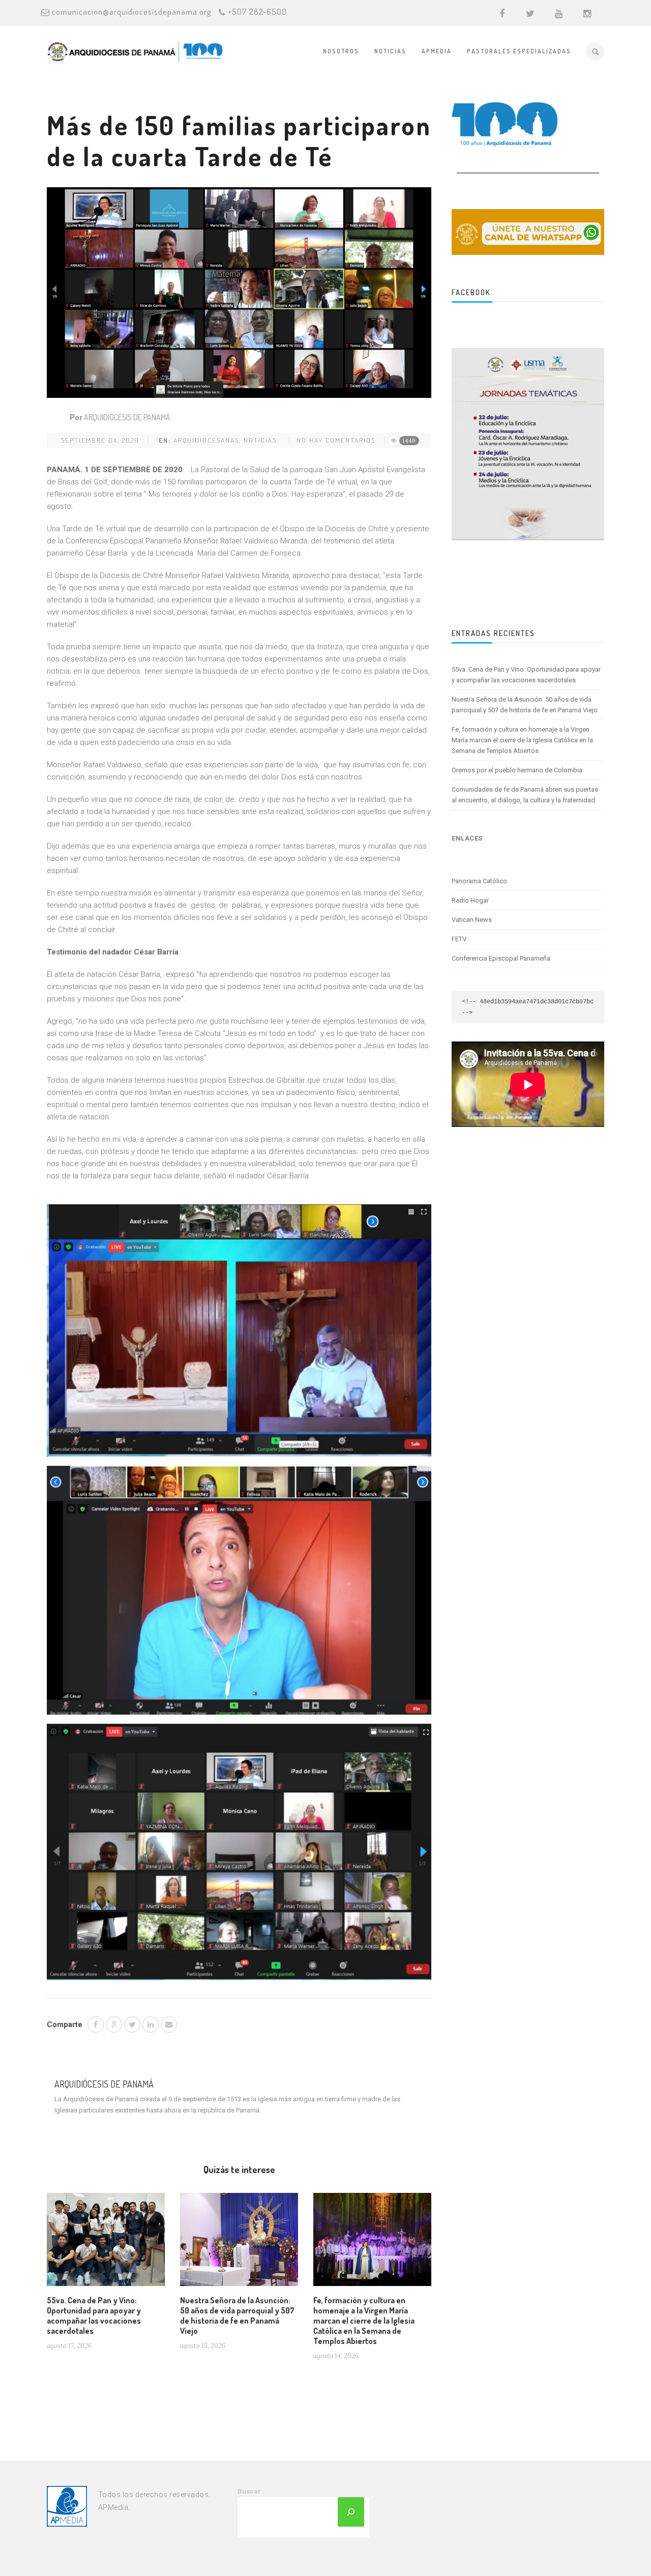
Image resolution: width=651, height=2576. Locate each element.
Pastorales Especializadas (519, 51)
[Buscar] (351, 2512)
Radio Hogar (470, 900)
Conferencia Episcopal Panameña (501, 958)
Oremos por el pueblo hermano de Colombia (517, 770)
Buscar (249, 2491)
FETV (459, 939)
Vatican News (472, 920)
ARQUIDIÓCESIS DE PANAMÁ (127, 417)
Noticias (390, 51)
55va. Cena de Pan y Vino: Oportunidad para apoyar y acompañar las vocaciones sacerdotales (94, 2315)
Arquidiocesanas (206, 440)
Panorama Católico (479, 881)
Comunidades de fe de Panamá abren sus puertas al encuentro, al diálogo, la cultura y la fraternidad (525, 795)
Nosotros (341, 51)
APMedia (437, 51)
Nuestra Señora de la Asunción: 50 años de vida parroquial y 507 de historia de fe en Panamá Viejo (237, 2315)
